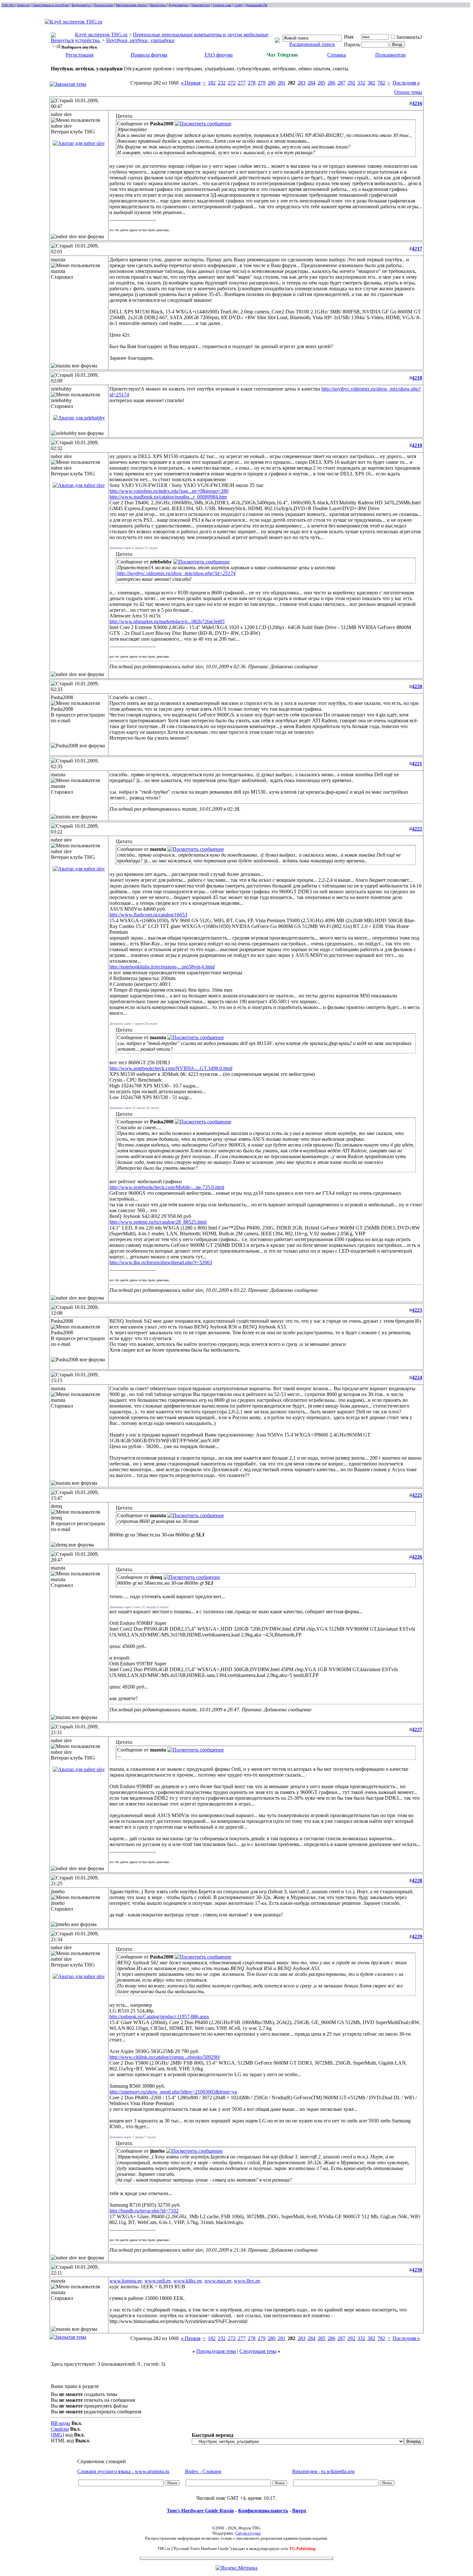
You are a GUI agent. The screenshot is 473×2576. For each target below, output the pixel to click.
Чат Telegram (282, 55)
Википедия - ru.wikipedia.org (323, 2471)
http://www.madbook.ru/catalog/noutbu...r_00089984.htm (168, 497)
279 (262, 83)
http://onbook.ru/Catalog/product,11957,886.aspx (159, 2017)
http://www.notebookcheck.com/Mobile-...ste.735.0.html (167, 1187)
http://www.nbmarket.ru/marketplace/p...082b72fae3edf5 (167, 621)
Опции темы (408, 92)
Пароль (352, 45)
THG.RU (8, 5)
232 (222, 83)
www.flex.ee (247, 2281)
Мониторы (158, 5)
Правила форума (149, 55)
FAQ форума (219, 55)
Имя (349, 37)
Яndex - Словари (203, 2471)
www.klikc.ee (188, 2281)
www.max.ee (218, 2281)
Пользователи (390, 55)
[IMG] (57, 2435)
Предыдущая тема (216, 2351)
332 (361, 83)
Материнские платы (131, 5)
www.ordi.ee (158, 2281)
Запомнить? (409, 37)
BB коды (60, 2423)
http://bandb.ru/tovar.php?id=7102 (144, 2211)
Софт (238, 5)
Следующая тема (258, 2351)
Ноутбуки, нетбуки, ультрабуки (140, 40)
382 (371, 83)
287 (341, 83)
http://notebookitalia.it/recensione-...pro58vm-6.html (162, 967)
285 (321, 83)
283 (301, 83)
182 (212, 83)
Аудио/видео (179, 5)
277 (242, 83)
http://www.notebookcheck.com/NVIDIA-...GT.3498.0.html (171, 1068)
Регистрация (79, 55)
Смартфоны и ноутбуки (51, 5)
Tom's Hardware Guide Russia (200, 2511)
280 (272, 83)
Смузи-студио (248, 2533)
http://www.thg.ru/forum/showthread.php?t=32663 (161, 1262)
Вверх (299, 2511)
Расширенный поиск (312, 44)
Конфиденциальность (263, 2511)
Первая (191, 83)
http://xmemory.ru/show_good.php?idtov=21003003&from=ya (173, 2092)
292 (351, 83)
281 (282, 83)
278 (252, 83)
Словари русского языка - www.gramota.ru (123, 2471)
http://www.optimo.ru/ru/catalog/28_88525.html (158, 1222)
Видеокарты (81, 5)
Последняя (406, 83)
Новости (23, 5)
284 (311, 83)
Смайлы (60, 2429)
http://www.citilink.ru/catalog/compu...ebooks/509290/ (165, 2057)
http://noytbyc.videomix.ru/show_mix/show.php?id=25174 (176, 573)
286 (331, 83)
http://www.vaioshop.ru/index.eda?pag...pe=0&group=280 (169, 491)
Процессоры (103, 5)
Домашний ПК (256, 5)
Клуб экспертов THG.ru (101, 35)
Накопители (201, 5)
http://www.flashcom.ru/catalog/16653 (148, 915)
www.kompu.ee (126, 2281)
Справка (337, 55)
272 (232, 83)
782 (381, 83)
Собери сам (222, 5)
